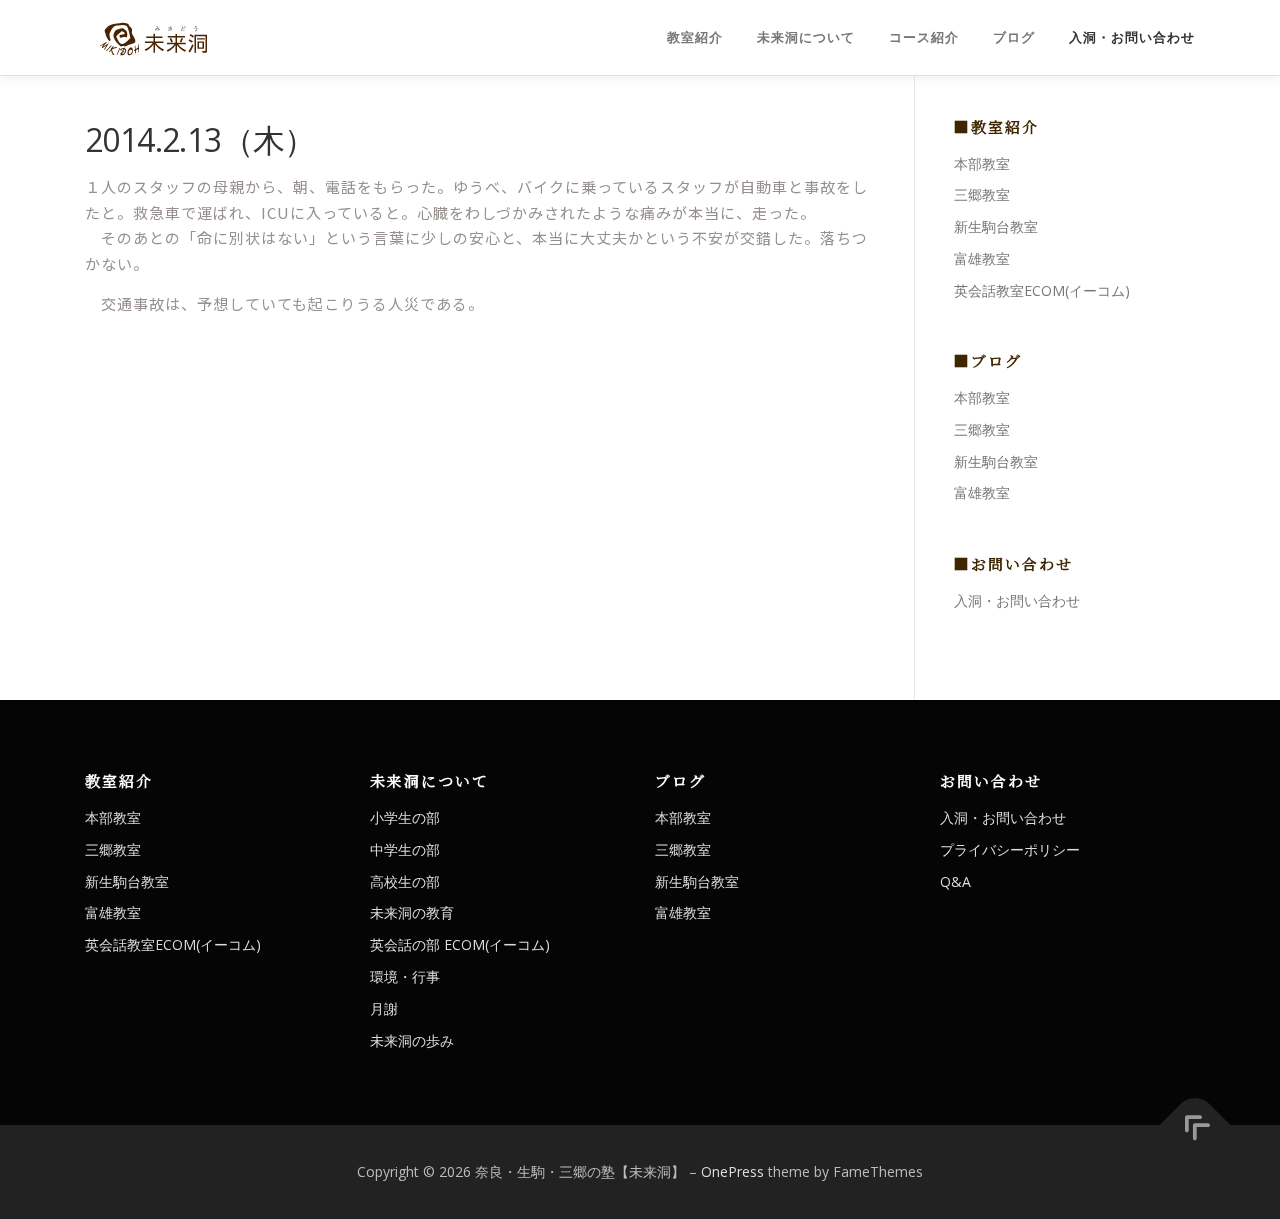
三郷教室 (982, 194)
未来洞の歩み (412, 1040)
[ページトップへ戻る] (1195, 1125)
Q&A (955, 881)
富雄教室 (982, 258)
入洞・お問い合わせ (1132, 37)
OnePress (732, 1171)
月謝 (384, 1008)
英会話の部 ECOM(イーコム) (460, 944)
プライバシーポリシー (1010, 849)
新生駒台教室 (996, 226)
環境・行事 (405, 976)
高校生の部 (405, 881)
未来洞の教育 (412, 912)
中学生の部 (405, 849)
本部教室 (982, 163)
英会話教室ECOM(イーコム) (1042, 290)
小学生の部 (405, 817)
